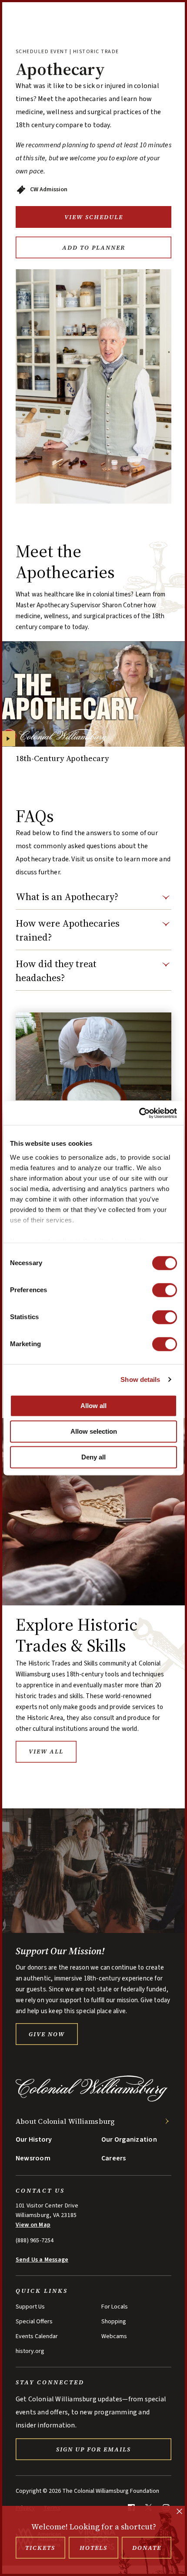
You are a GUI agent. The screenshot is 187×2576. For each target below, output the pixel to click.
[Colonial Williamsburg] (92, 2099)
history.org (30, 2351)
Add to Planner (94, 247)
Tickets (40, 2548)
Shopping (114, 2322)
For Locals (115, 2307)
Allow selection (94, 1431)
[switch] (165, 1290)
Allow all (93, 1406)
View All (46, 1751)
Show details (140, 1379)
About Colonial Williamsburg (65, 2121)
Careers (114, 2158)
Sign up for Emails (93, 2449)
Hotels (93, 2548)
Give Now (47, 2034)
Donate (147, 2548)
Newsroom (33, 2158)
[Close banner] (179, 2512)
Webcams (114, 2336)
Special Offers (34, 2322)
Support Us (30, 2307)
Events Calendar (37, 2336)
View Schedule (94, 217)
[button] (93, 900)
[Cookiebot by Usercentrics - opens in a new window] (139, 1113)
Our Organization (129, 2139)
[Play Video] (8, 739)
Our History (34, 2139)
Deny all (93, 1457)
